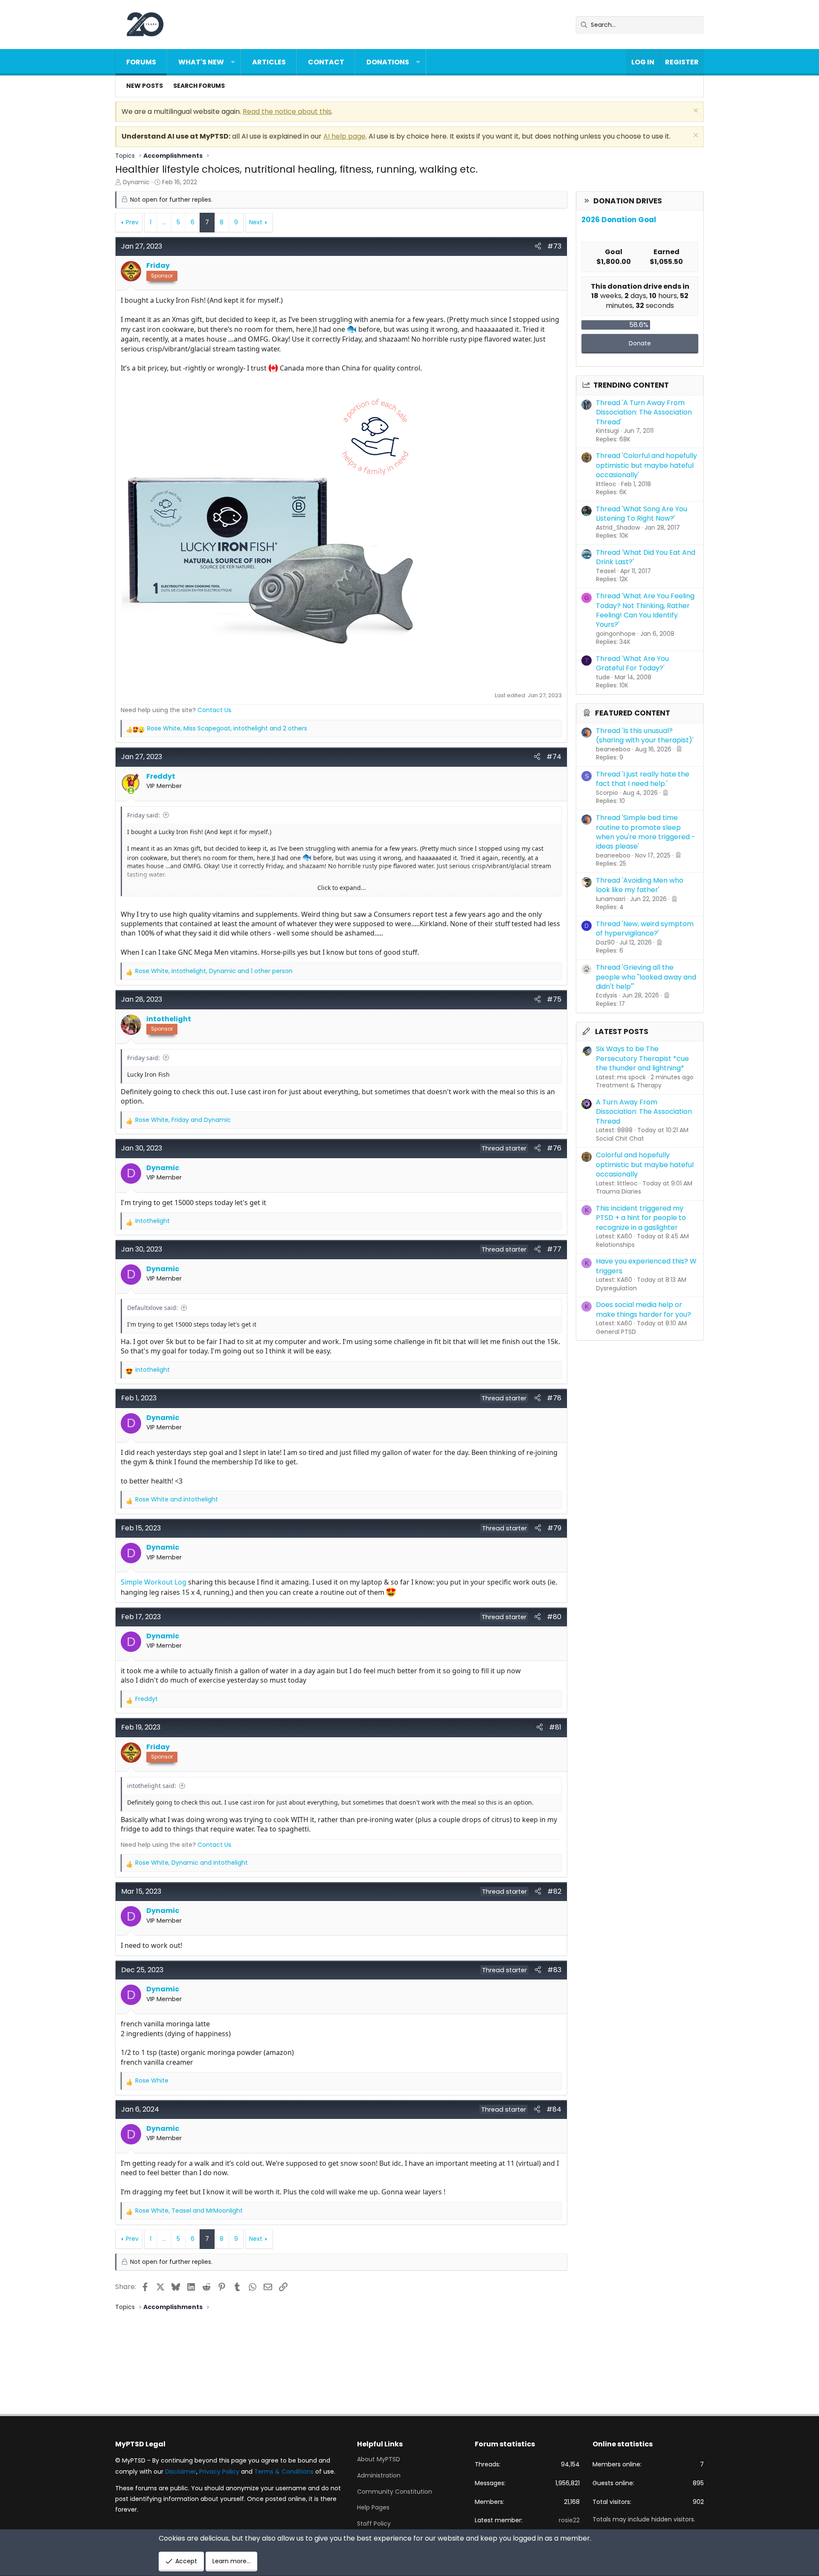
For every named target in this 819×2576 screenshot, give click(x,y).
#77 (554, 1249)
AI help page (344, 136)
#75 (554, 999)
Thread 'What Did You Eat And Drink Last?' (646, 557)
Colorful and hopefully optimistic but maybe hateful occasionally (645, 1165)
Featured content (633, 713)
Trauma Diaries (619, 1191)
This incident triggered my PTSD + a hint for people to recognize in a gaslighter (641, 1218)
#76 (554, 1148)
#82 (554, 1891)
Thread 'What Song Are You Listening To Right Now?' (642, 514)
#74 (554, 757)
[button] (233, 62)
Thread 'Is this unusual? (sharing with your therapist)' (645, 735)
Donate (640, 343)
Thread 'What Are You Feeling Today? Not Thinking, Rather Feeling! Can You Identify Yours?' (645, 610)
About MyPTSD (379, 2459)
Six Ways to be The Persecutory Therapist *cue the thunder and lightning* (642, 1058)
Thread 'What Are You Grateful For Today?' (632, 663)
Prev (132, 222)
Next (256, 222)
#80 (554, 1617)
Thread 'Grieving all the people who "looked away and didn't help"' (646, 977)
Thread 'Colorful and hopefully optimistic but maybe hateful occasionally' (646, 465)
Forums (141, 62)
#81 (555, 1727)
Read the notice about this (287, 112)
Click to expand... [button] (342, 888)
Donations (388, 62)
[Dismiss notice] (695, 112)
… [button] (164, 222)
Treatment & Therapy (629, 1085)
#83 (554, 1970)
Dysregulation (616, 1288)
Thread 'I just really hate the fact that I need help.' (643, 779)
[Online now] (131, 791)
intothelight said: (152, 1786)
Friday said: (144, 815)
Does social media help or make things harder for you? (643, 1309)
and (177, 1500)
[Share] (538, 246)
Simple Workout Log (154, 1582)
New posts (145, 86)
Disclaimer (181, 2472)
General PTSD (616, 1332)
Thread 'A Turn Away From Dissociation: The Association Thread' (644, 412)
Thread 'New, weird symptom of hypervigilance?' (645, 929)
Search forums (199, 86)
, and (183, 1120)
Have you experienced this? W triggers (646, 1266)
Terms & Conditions (284, 2472)
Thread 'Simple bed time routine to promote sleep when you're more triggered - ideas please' (646, 832)
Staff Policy (374, 2524)
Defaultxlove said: (152, 1308)
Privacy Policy (219, 2472)
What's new (201, 62)
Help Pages (373, 2507)
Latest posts (622, 1032)
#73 (554, 246)
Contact (326, 62)
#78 (554, 1398)
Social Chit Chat (620, 1139)
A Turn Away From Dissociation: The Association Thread (644, 1112)
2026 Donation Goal (619, 220)
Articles (269, 62)
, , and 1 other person (214, 971)
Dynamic (136, 182)
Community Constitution (395, 2492)
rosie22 (569, 2520)
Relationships (615, 1245)
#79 (554, 1528)
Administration (379, 2475)
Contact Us (214, 710)
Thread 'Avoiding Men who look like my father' (640, 885)
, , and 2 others (227, 729)
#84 (554, 2109)
